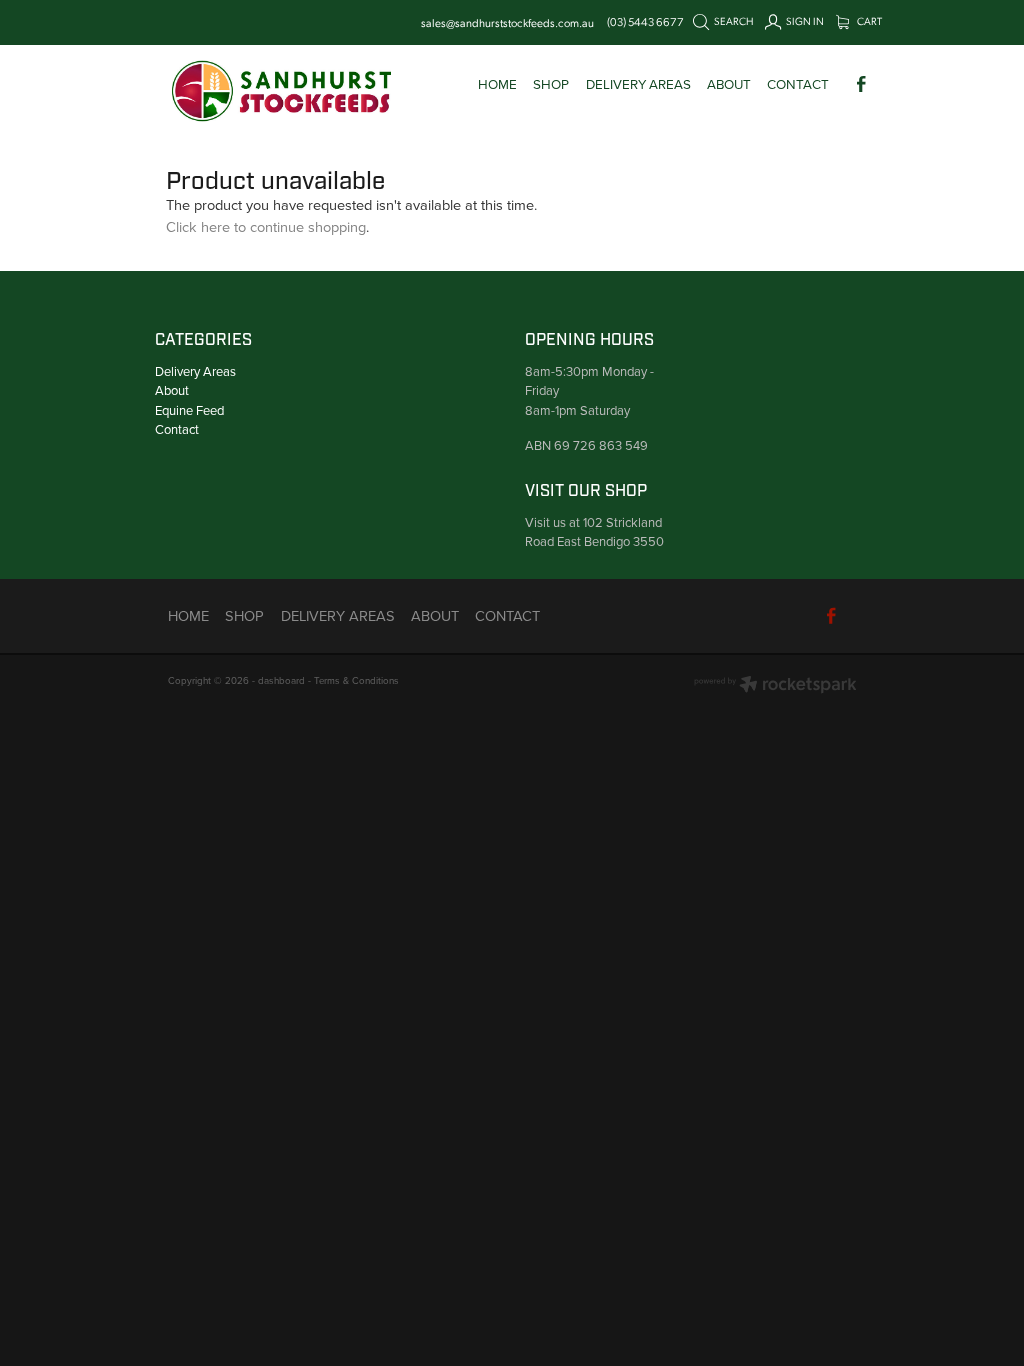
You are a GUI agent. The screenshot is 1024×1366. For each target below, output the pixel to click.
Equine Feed (189, 410)
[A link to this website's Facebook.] (861, 83)
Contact (177, 429)
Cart (868, 21)
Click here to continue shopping (266, 226)
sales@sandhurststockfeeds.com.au (507, 21)
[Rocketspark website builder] (775, 686)
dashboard (281, 680)
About (172, 390)
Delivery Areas (195, 371)
